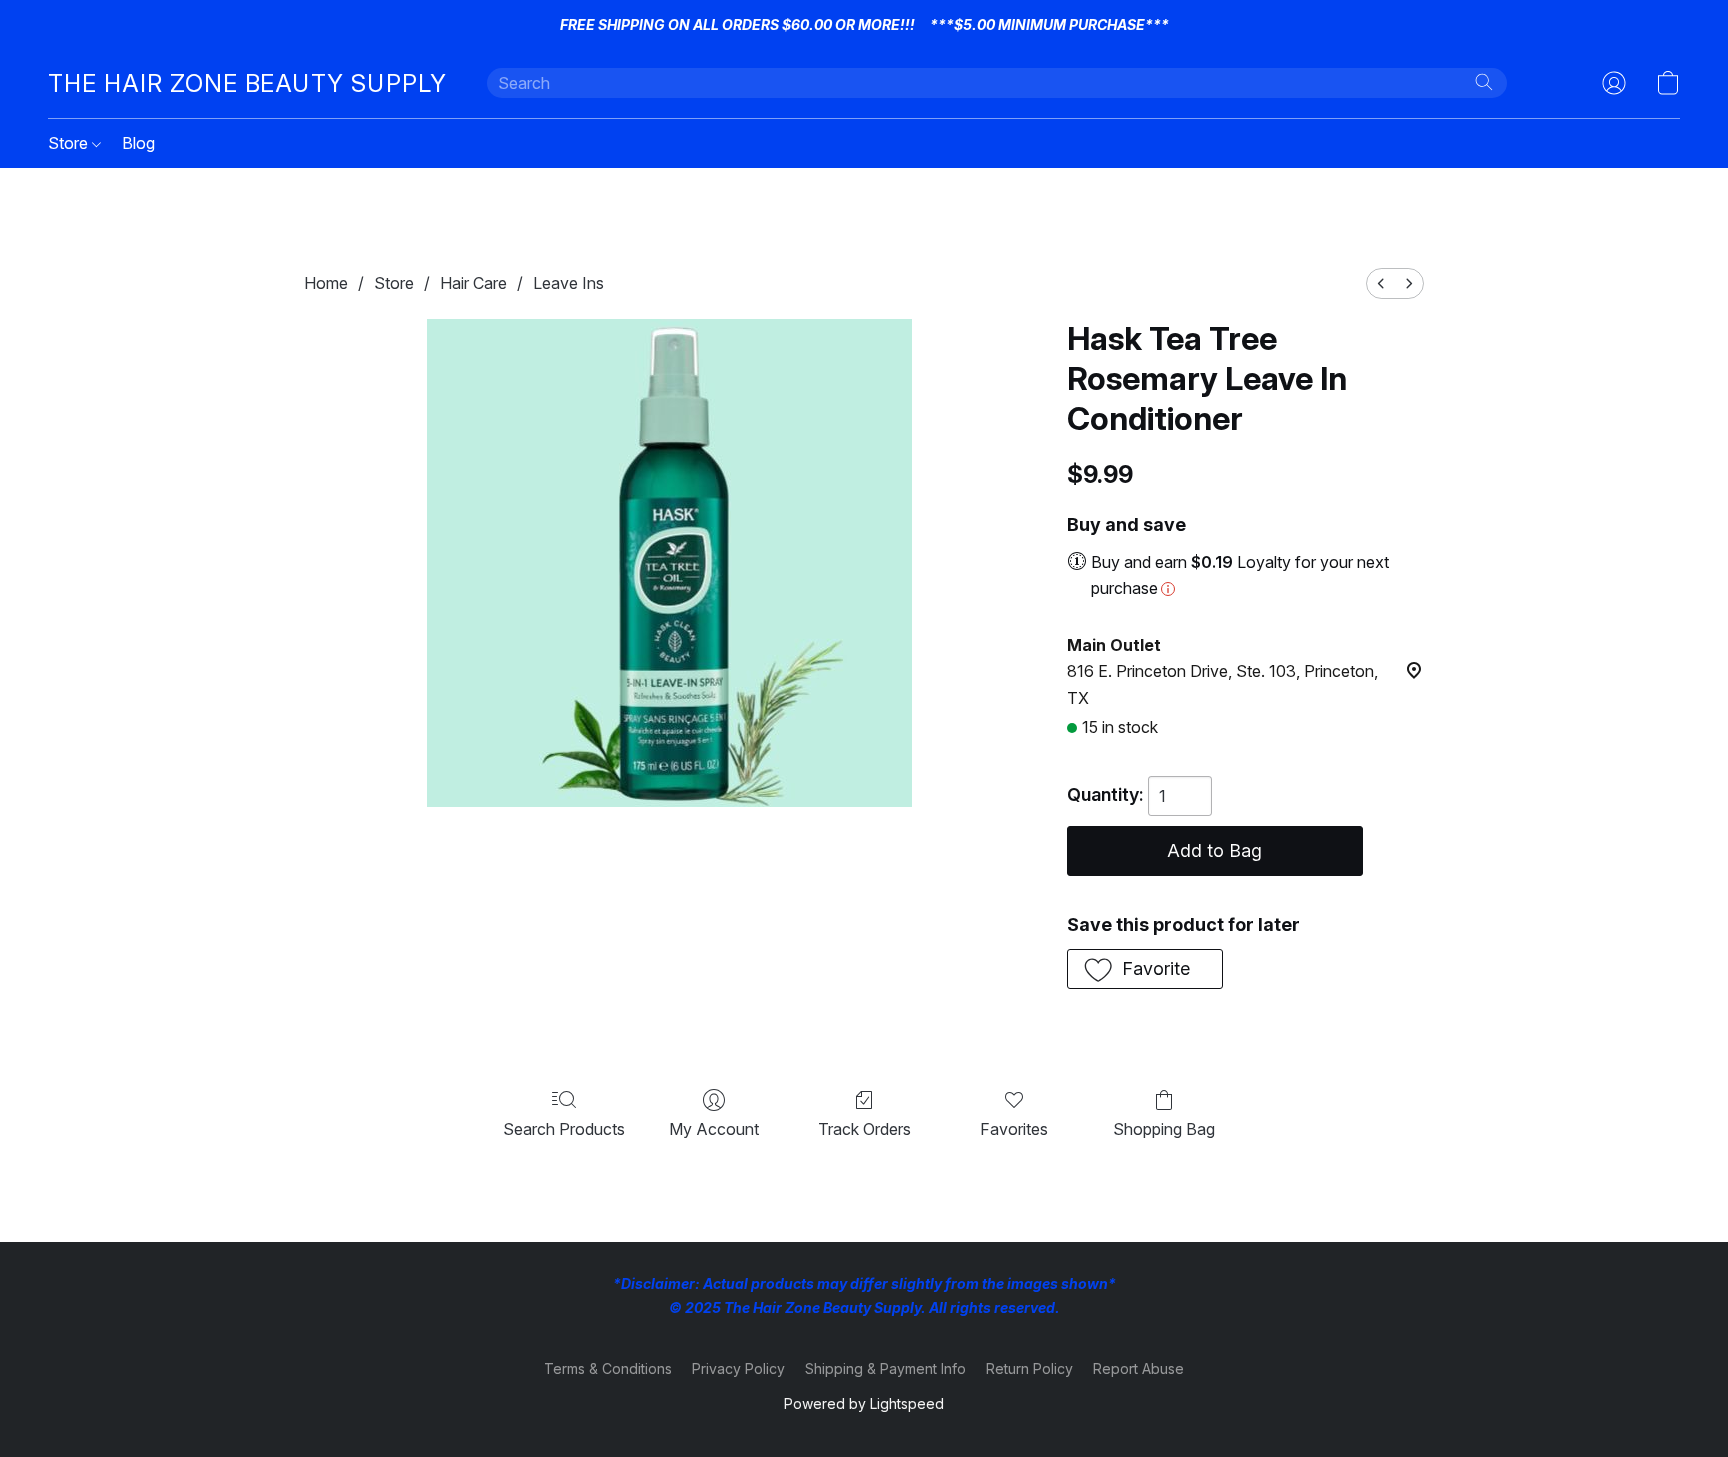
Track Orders (864, 1129)
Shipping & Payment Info (885, 1368)
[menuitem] (1381, 283)
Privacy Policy (738, 1368)
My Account (714, 1129)
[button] (247, 83)
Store (70, 143)
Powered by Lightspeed (864, 1403)
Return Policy (1029, 1368)
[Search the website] (1484, 82)
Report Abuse (1138, 1368)
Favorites (1014, 1129)
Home (326, 283)
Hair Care (473, 283)
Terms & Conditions (608, 1368)
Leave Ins (568, 283)
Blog (138, 143)
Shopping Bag (1164, 1129)
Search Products (564, 1129)
